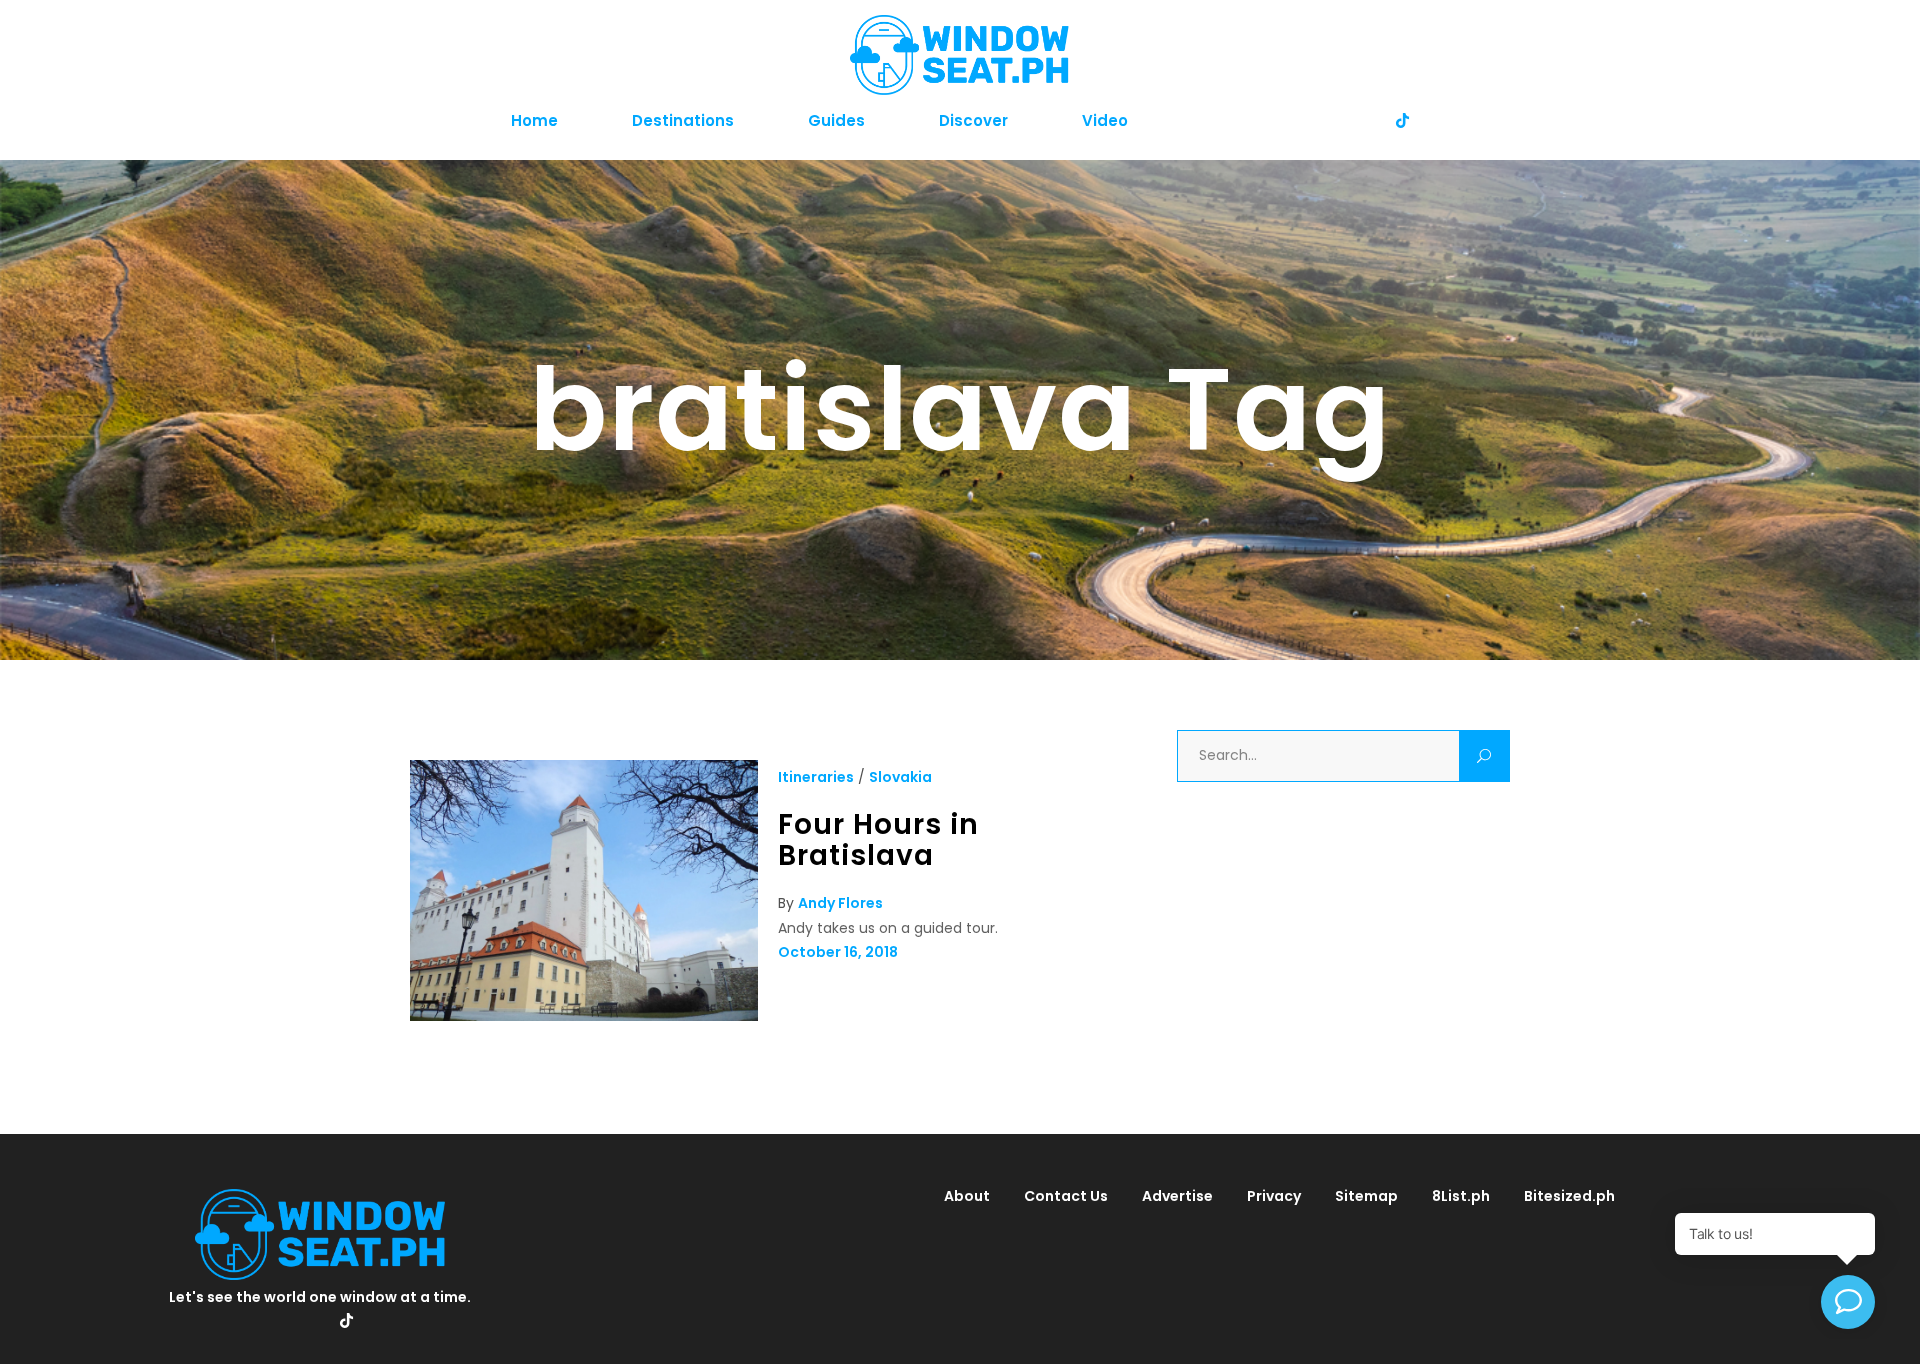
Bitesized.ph (1569, 1196)
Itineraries (816, 777)
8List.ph (1461, 1196)
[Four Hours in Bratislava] (584, 1016)
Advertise (1177, 1196)
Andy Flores (840, 903)
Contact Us (1066, 1196)
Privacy (1274, 1196)
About (967, 1196)
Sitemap (1366, 1196)
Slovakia (900, 777)
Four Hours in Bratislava (878, 840)
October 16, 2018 (838, 952)
